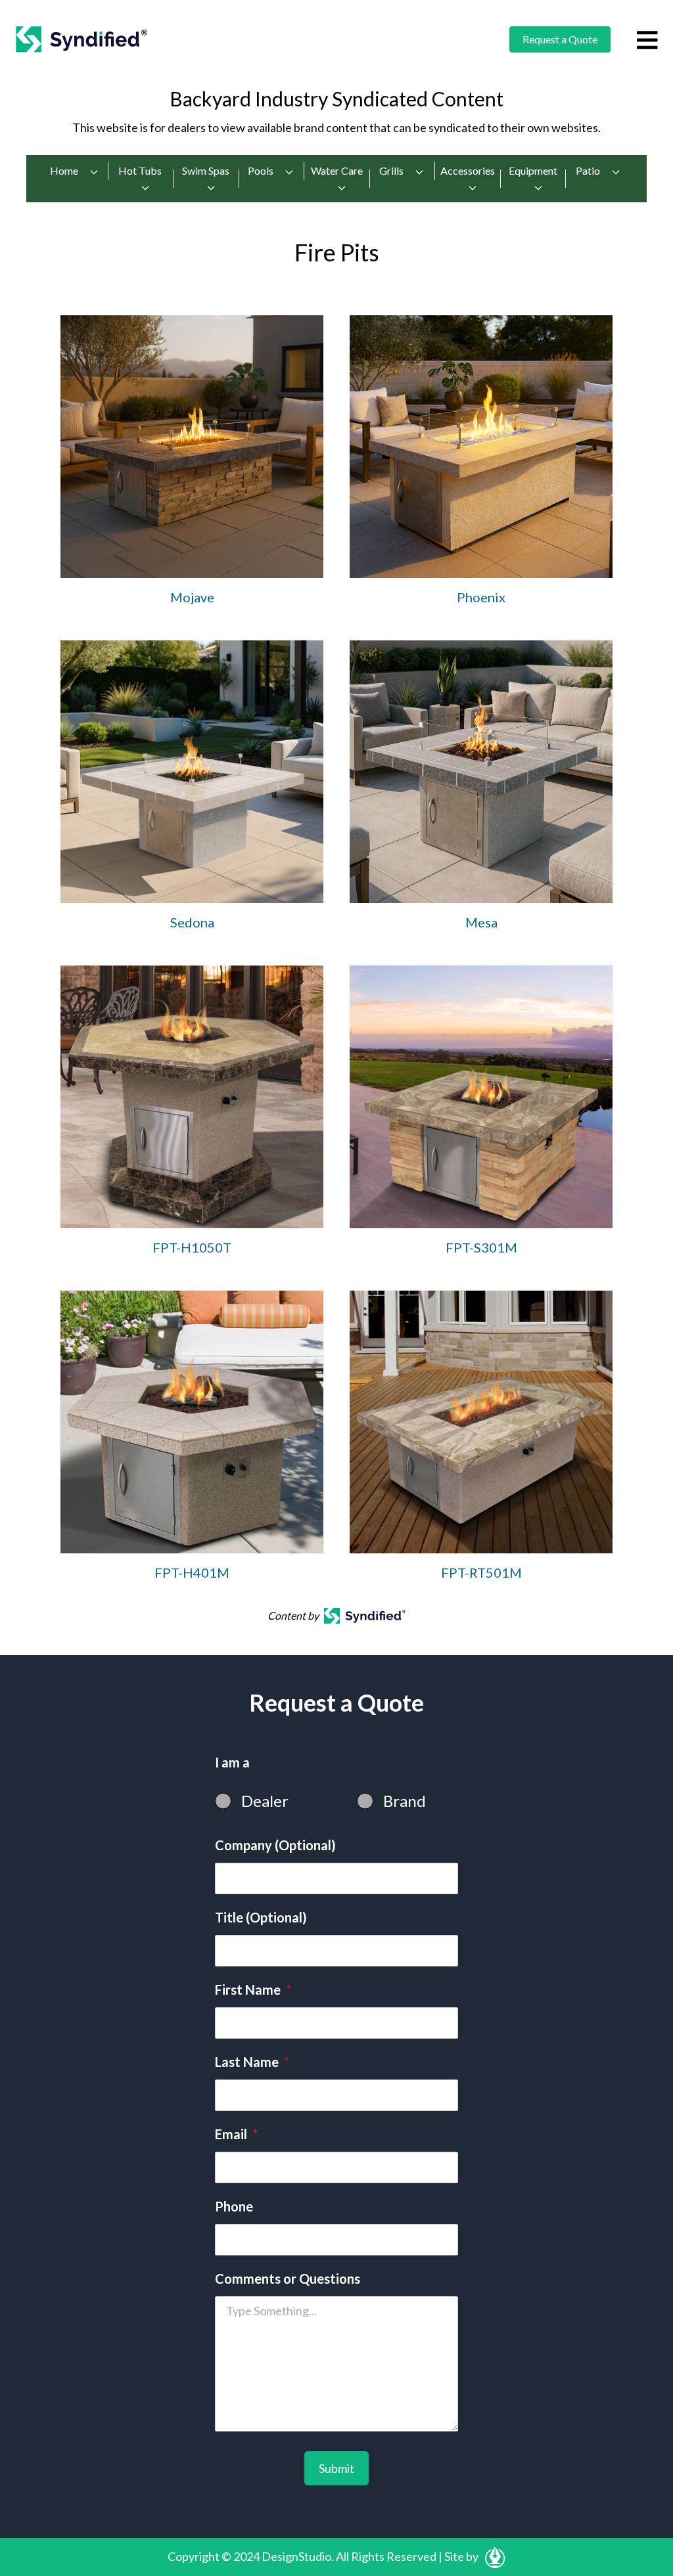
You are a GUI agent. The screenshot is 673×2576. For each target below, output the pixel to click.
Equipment (533, 170)
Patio (588, 170)
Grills (391, 170)
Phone (234, 2206)
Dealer (265, 1801)
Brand (405, 1801)
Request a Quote (560, 39)
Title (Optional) (261, 1917)
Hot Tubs (140, 170)
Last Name (252, 2062)
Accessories (468, 170)
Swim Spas (206, 170)
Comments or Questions (288, 2278)
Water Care (337, 170)
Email (236, 2134)
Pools (261, 170)
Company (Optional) (275, 1845)
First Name (253, 1989)
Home (64, 170)
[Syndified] (81, 39)
